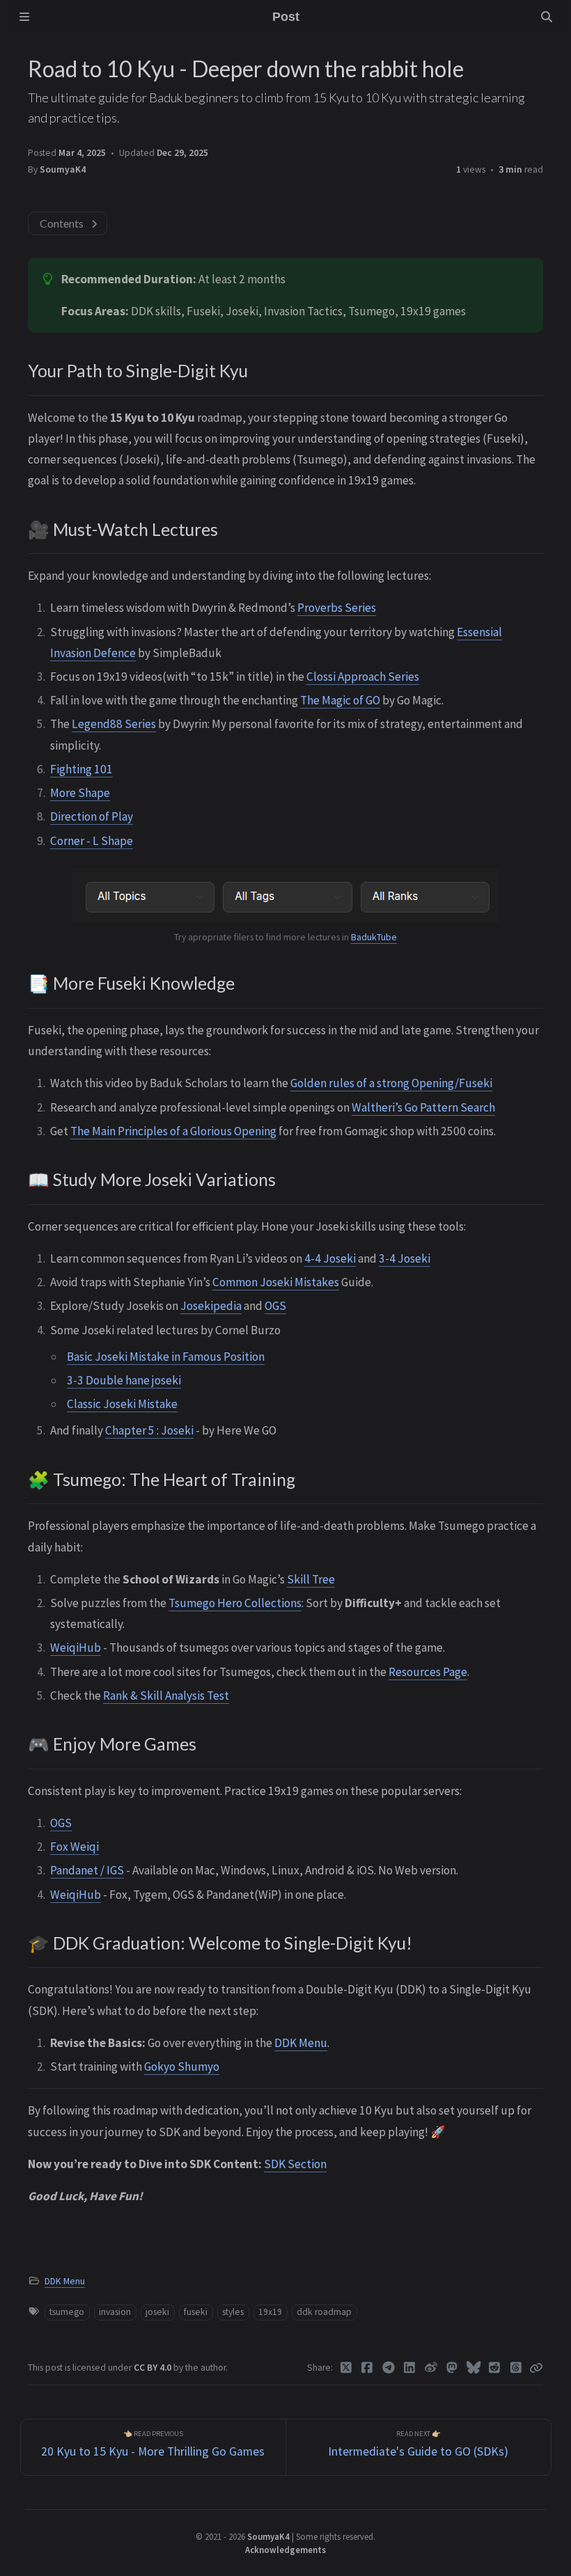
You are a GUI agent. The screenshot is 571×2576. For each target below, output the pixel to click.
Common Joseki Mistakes (276, 1282)
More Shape (80, 793)
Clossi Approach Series (363, 677)
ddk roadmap (324, 2312)
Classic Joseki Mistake (122, 1404)
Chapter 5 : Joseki (149, 1430)
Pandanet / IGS (87, 1870)
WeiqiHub (76, 1647)
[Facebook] (367, 2368)
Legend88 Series (114, 724)
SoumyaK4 (63, 169)
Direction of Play (92, 816)
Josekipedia (211, 1306)
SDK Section (295, 2164)
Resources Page (428, 1672)
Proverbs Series (337, 608)
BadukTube (374, 937)
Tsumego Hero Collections (235, 1603)
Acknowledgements (285, 2550)
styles (233, 2312)
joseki (157, 2312)
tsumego (67, 2312)
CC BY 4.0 (154, 2368)
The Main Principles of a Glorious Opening (173, 1131)
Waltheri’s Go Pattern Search (423, 1107)
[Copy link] (536, 2368)
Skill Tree (311, 1579)
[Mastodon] (452, 2368)
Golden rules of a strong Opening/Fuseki (391, 1083)
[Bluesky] (474, 2368)
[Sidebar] (24, 17)
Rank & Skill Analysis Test (166, 1696)
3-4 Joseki (405, 1258)
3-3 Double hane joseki (124, 1380)
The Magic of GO (340, 700)
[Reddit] (495, 2368)
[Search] (547, 17)
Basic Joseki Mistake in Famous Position (166, 1357)
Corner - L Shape (92, 841)
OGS (275, 1306)
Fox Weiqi (75, 1847)
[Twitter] (346, 2368)
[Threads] (516, 2368)
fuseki (196, 2312)
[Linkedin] (410, 2368)
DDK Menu (301, 2043)
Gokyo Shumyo (182, 2067)
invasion (115, 2312)
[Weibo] (431, 2368)
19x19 (270, 2312)
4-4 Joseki (330, 1258)
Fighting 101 (81, 769)
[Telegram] (389, 2368)
